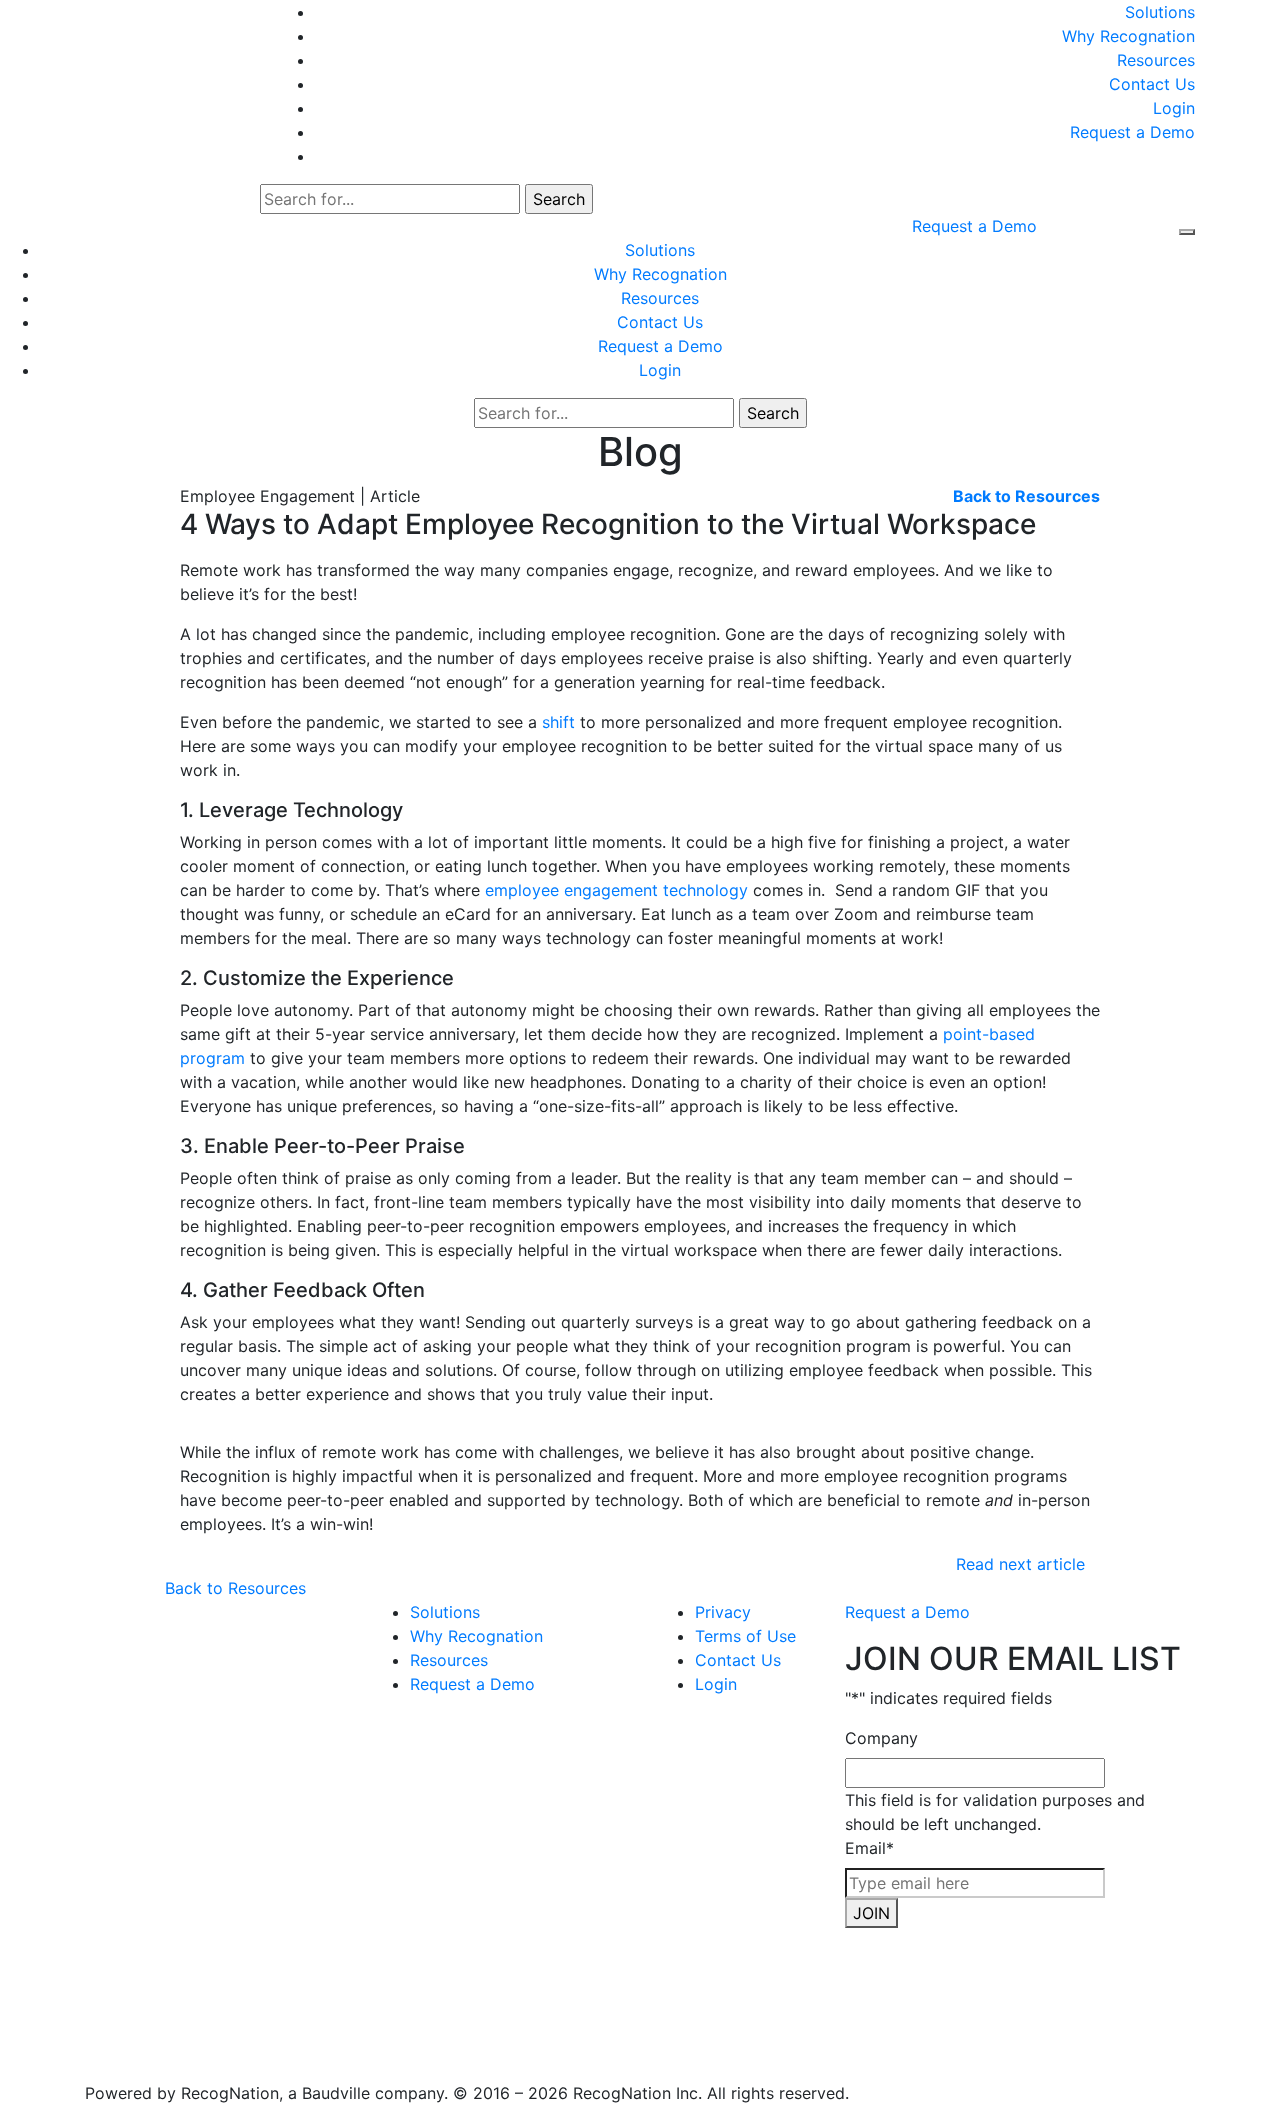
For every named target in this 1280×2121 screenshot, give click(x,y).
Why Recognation (1128, 36)
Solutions (1160, 12)
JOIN (871, 1913)
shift (558, 722)
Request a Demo (1132, 132)
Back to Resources (235, 1588)
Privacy (723, 1612)
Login (1174, 108)
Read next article (1020, 1564)
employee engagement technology (616, 890)
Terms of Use (745, 1636)
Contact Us (1152, 84)
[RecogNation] (161, 22)
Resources (1156, 60)
